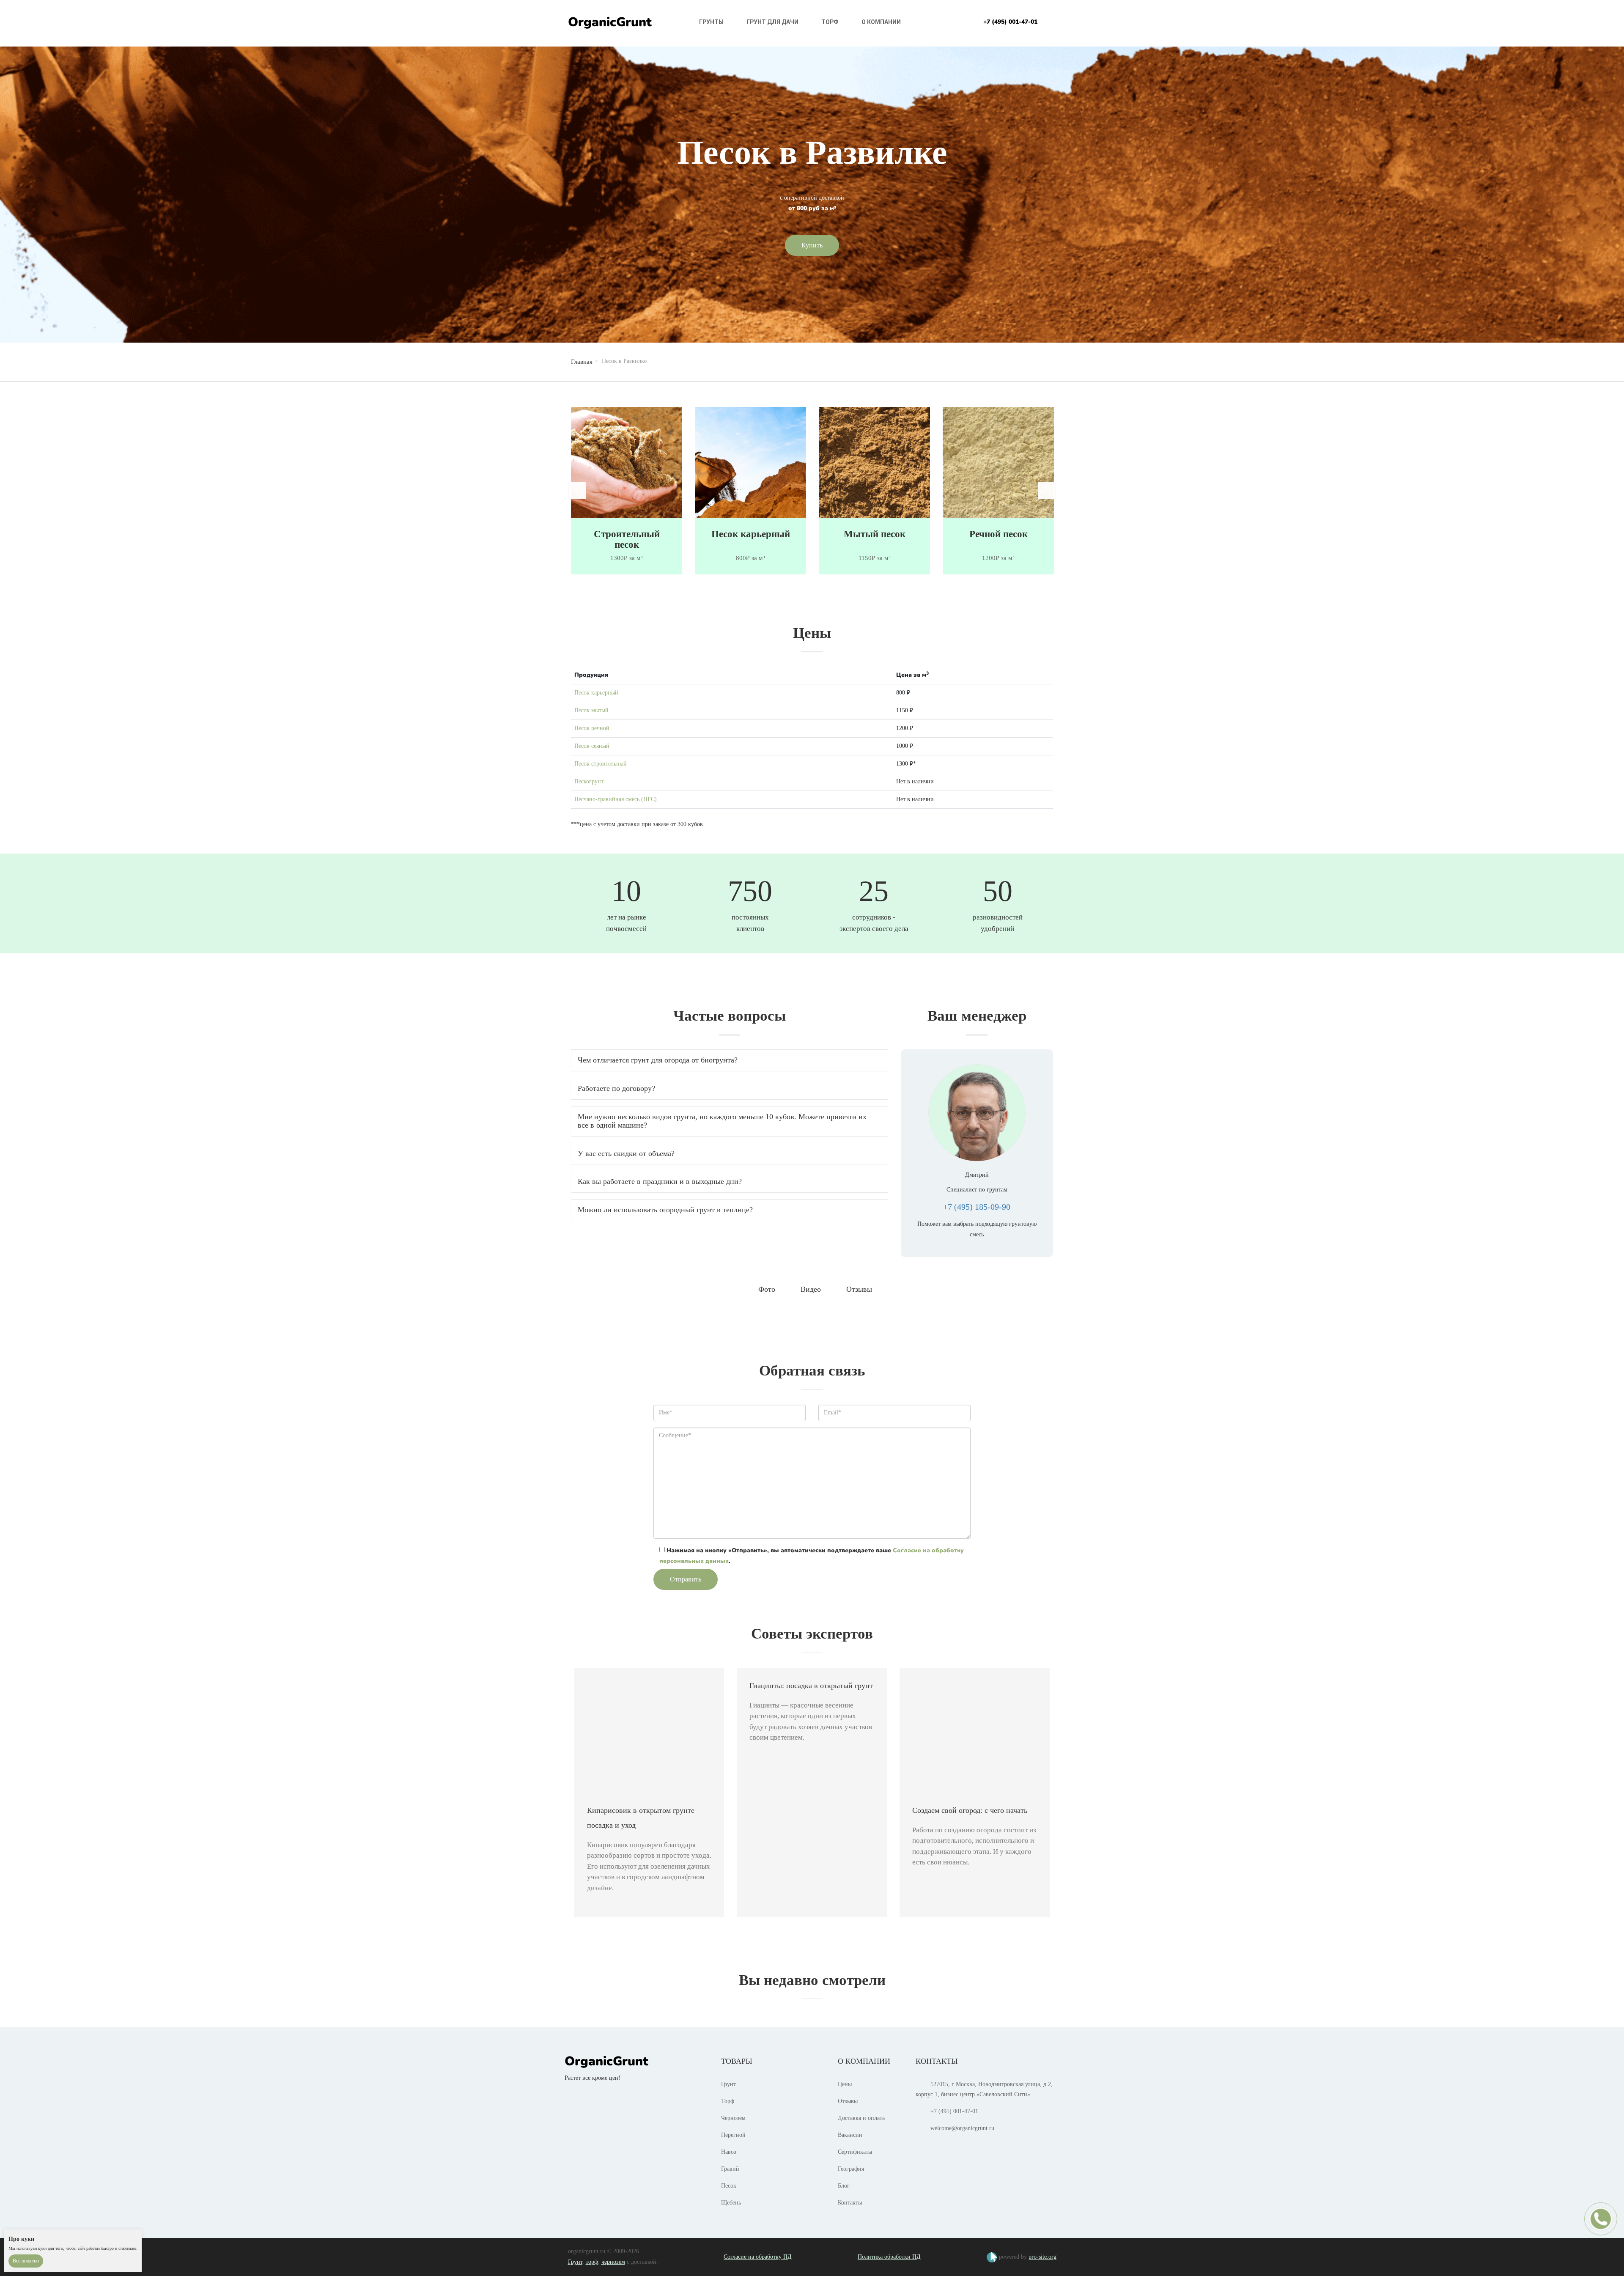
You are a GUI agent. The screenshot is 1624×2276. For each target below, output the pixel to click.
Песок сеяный (592, 746)
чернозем (613, 2262)
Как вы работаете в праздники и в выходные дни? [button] (660, 1181)
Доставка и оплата (861, 2118)
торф (592, 2262)
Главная (582, 362)
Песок (729, 2186)
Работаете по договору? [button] (616, 1088)
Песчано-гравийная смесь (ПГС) (616, 799)
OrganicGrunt (610, 22)
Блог (844, 2186)
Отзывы (848, 2101)
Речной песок (875, 534)
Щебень (731, 2203)
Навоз (729, 2152)
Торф (830, 22)
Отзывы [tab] (859, 1289)
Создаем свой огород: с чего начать (970, 1810)
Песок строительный (601, 764)
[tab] (730, 1060)
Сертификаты (855, 2152)
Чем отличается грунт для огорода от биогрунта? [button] (658, 1060)
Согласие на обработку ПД (758, 2257)
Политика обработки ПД (889, 2257)
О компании (881, 22)
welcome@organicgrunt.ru (962, 2128)
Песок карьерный (627, 534)
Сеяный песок (998, 534)
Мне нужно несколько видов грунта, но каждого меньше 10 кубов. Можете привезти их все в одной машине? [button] (722, 1121)
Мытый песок (751, 534)
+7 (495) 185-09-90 (977, 1207)
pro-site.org (1042, 2257)
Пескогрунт (589, 781)
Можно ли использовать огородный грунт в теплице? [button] (665, 1210)
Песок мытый (591, 710)
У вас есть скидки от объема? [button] (626, 1153)
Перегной (733, 2135)
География (851, 2169)
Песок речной (592, 728)
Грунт (728, 2084)
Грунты (711, 22)
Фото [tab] (767, 1289)
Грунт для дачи (772, 22)
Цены (845, 2084)
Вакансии (850, 2135)
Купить (812, 245)
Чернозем (733, 2118)
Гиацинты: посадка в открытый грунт (811, 1686)
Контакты (850, 2203)
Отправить (686, 1579)
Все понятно (26, 2261)
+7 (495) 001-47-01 (1010, 22)
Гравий (730, 2169)
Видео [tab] (811, 1289)
